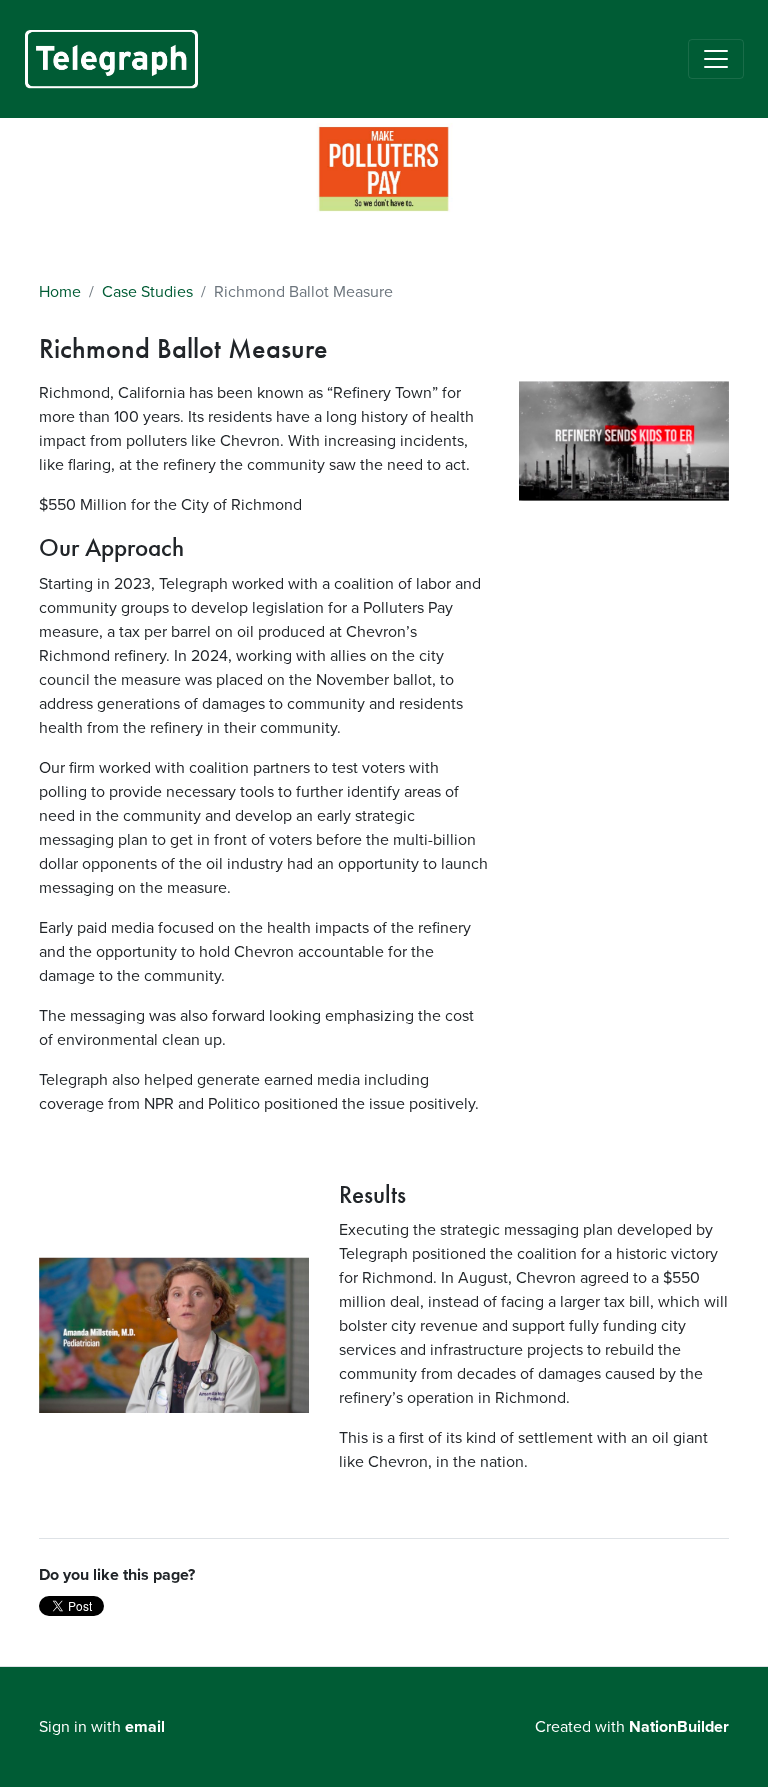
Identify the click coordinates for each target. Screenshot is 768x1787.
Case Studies (147, 292)
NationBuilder (679, 1727)
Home (60, 292)
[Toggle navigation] (716, 59)
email (145, 1727)
